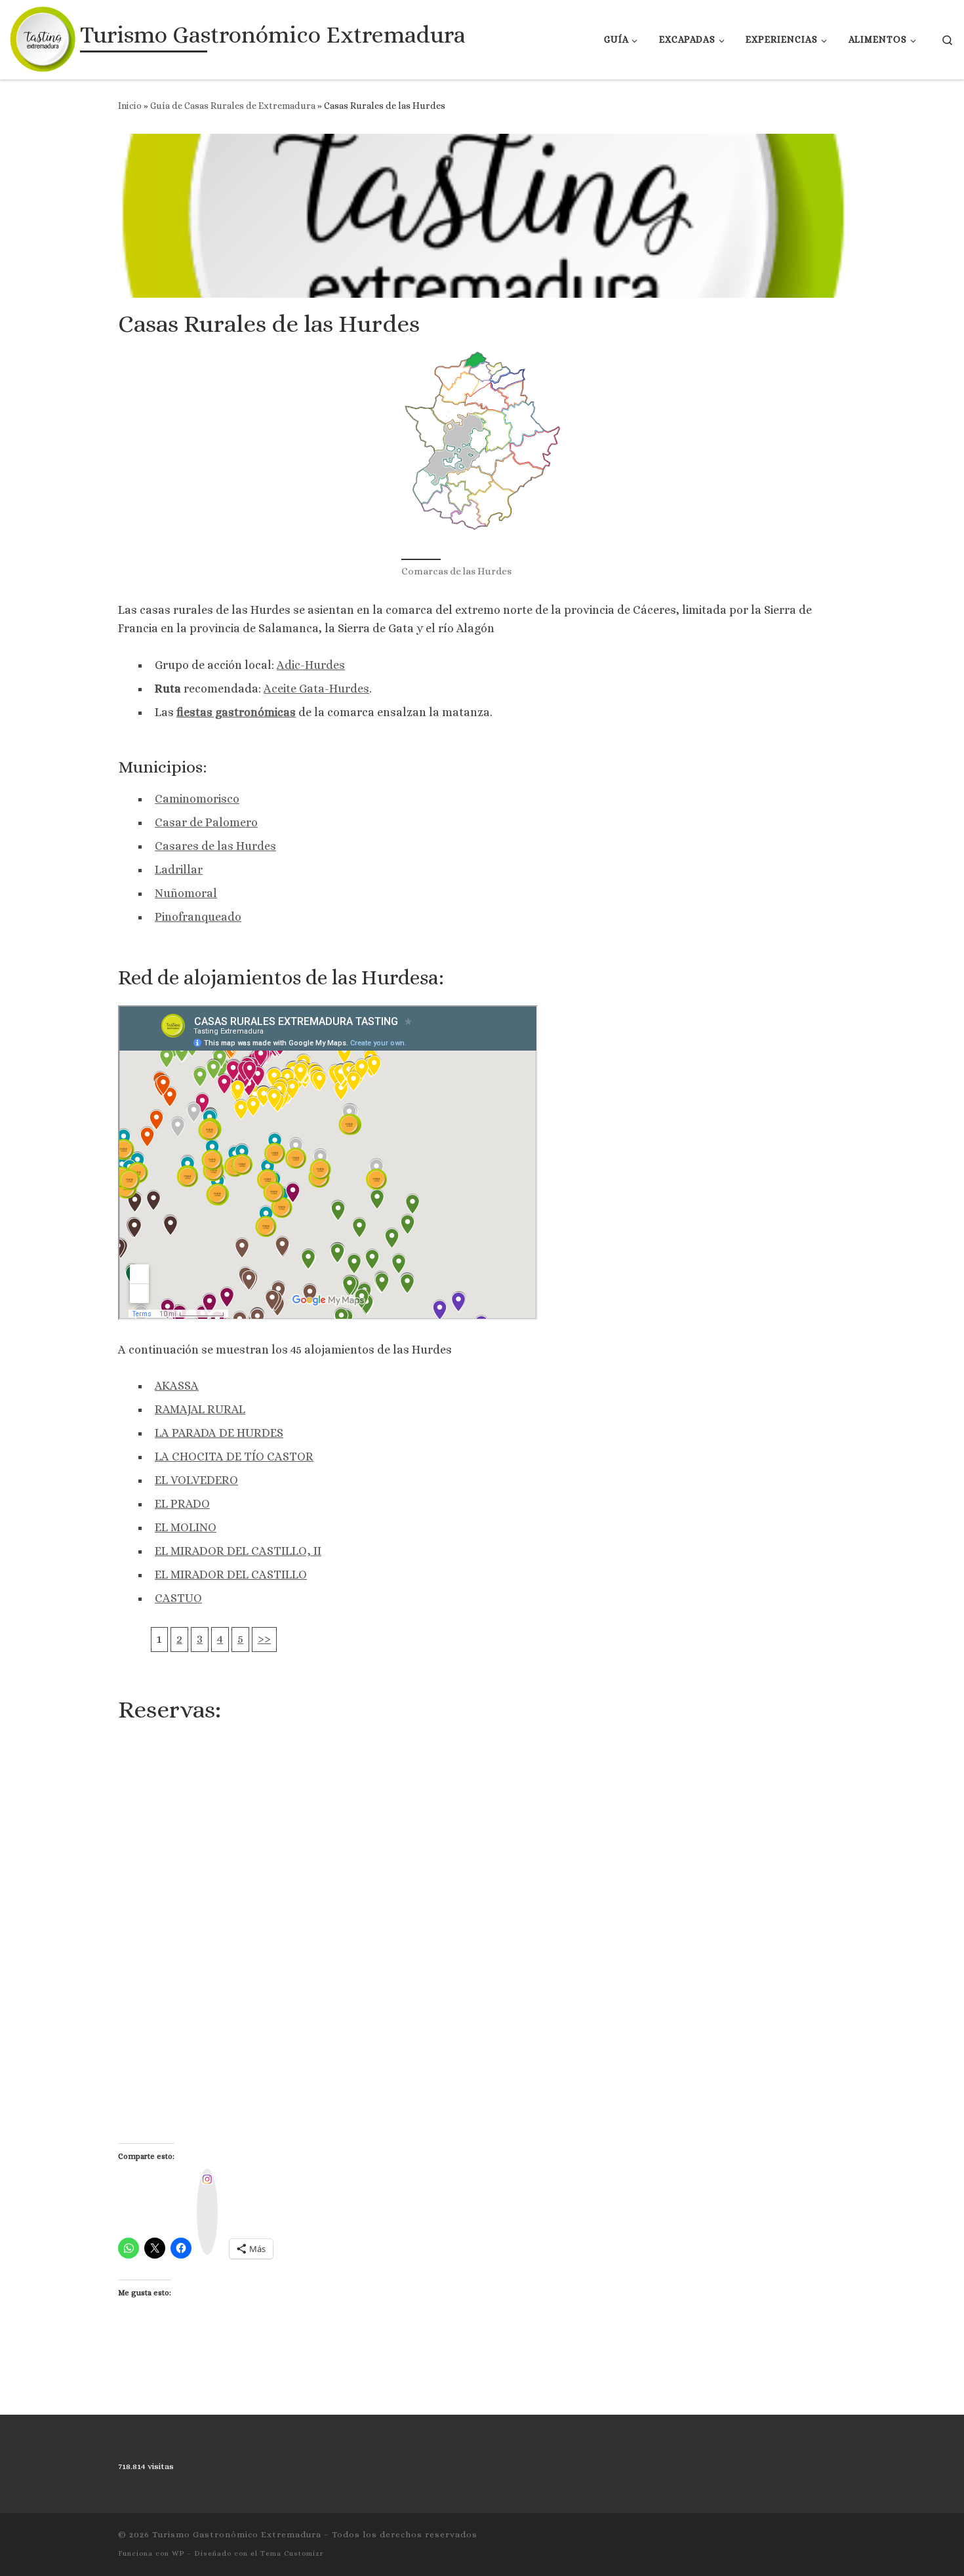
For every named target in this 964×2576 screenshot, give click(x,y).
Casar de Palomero (206, 822)
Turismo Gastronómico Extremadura (237, 2534)
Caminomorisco (197, 799)
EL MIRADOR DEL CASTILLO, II (238, 1551)
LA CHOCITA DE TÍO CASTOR (234, 1457)
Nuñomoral (186, 893)
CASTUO (178, 1598)
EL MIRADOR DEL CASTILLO (231, 1575)
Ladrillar (179, 870)
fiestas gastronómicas (236, 712)
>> (264, 1639)
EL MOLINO (186, 1527)
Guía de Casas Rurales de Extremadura (233, 106)
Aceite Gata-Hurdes (316, 689)
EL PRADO (182, 1504)
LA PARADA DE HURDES (219, 1433)
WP (178, 2553)
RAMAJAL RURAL (200, 1409)
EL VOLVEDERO (196, 1480)
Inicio (130, 106)
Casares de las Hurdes (215, 846)
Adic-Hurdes (311, 665)
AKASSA (177, 1386)
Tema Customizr (292, 2553)
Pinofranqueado (198, 917)
